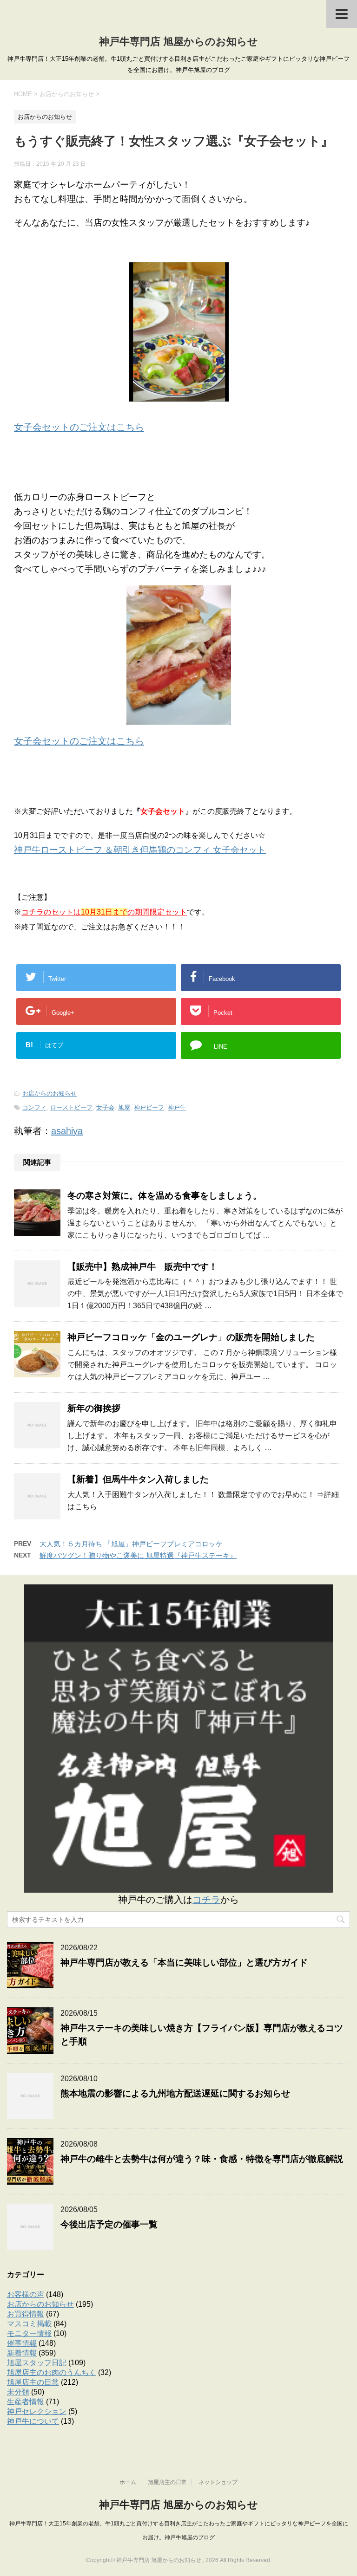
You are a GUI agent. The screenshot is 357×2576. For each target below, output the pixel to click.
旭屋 (124, 1107)
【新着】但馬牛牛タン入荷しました (138, 1479)
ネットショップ (218, 2482)
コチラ (206, 1900)
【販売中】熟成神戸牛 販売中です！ (142, 1267)
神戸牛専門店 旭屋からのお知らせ (178, 42)
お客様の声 (26, 2294)
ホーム (128, 2482)
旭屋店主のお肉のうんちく (52, 2372)
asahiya (67, 1131)
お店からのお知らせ (50, 1093)
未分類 (18, 2392)
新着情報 (22, 2353)
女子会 (105, 1107)
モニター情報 (29, 2333)
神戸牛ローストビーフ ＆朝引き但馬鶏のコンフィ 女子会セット (140, 850)
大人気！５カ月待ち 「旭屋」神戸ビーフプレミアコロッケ (131, 1544)
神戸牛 (177, 1107)
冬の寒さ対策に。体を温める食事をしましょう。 (165, 1196)
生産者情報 (26, 2402)
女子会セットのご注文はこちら (79, 427)
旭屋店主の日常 (33, 2382)
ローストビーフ (71, 1107)
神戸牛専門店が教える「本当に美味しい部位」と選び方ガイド (184, 1963)
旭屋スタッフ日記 (37, 2363)
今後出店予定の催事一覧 (109, 2224)
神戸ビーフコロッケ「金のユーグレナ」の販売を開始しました (191, 1337)
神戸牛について (33, 2421)
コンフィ (34, 1107)
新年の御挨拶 (94, 1408)
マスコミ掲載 (29, 2324)
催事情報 (22, 2343)
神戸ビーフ (149, 1107)
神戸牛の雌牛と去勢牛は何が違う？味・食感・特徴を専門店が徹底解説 (202, 2159)
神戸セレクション (37, 2411)
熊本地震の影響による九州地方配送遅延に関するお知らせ (175, 2093)
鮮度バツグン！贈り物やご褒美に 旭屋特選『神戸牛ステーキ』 (138, 1555)
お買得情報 (26, 2314)
